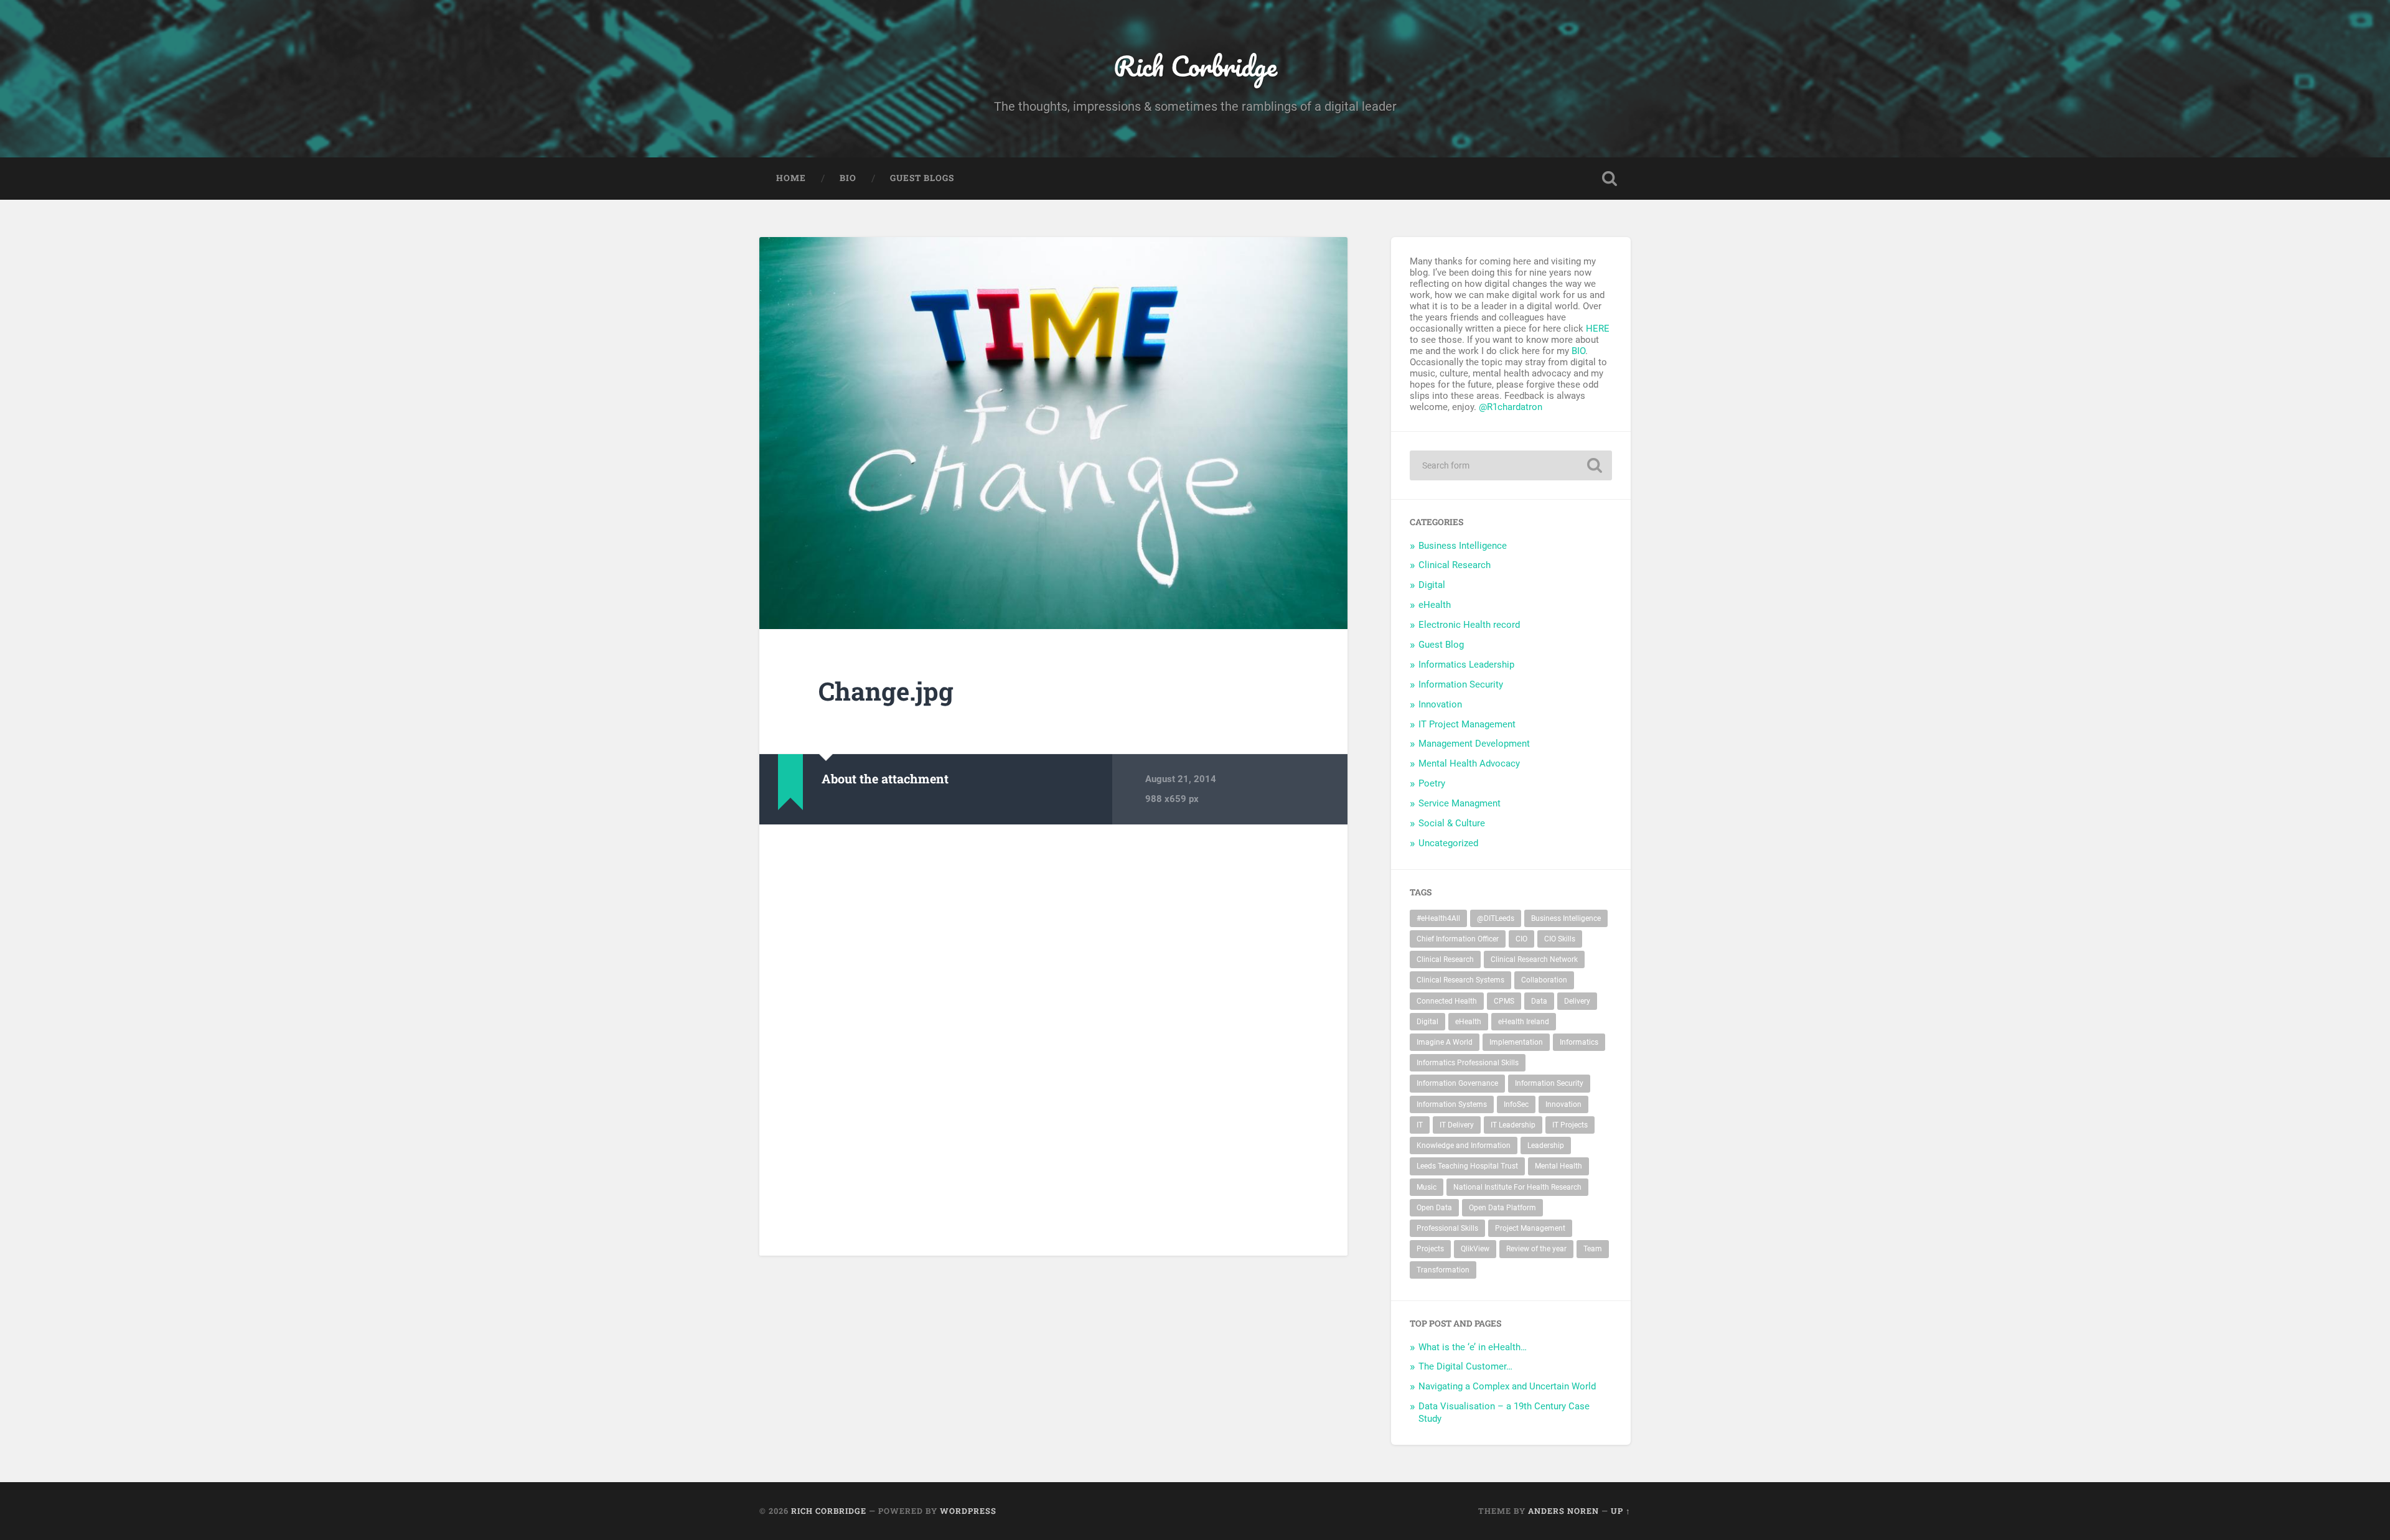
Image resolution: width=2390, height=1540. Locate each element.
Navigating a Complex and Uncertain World (1507, 1386)
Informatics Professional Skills (1468, 1063)
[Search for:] (1511, 465)
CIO (1521, 939)
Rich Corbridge (1195, 66)
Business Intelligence (1463, 546)
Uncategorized (1448, 843)
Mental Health (1558, 1166)
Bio (848, 178)
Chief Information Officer (1458, 939)
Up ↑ (1621, 1511)
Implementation (1516, 1042)
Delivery (1577, 1001)
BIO (1578, 351)
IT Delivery (1457, 1125)
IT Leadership (1513, 1125)
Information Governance (1457, 1083)
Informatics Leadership (1466, 665)
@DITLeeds (1496, 918)
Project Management (1530, 1228)
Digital (1432, 585)
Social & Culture (1452, 823)
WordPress (968, 1511)
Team (1593, 1249)
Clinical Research (1455, 565)
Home (791, 178)
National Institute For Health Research (1517, 1187)
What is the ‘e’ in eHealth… (1473, 1347)
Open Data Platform (1502, 1208)
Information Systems (1452, 1104)
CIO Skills (1560, 939)
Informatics (1579, 1042)
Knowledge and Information (1464, 1146)
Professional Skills (1447, 1228)
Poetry (1432, 783)
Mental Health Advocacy (1469, 763)
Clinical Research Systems (1460, 980)
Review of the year (1536, 1249)
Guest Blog (1441, 645)
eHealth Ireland (1524, 1022)
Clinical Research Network (1534, 959)
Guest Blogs (922, 178)
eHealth (1435, 605)
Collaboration (1544, 980)
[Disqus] (1054, 1038)
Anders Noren (1563, 1511)
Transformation (1443, 1270)
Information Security (1461, 684)
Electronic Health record (1469, 625)
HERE (1598, 329)
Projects (1430, 1249)
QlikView (1475, 1249)
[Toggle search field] (1610, 179)
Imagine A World (1445, 1042)
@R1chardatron (1511, 407)
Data (1539, 1001)
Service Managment (1460, 803)
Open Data (1434, 1208)
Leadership (1546, 1146)
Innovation (1440, 704)
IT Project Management (1467, 724)
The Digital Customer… (1465, 1366)
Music (1427, 1187)
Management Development (1474, 744)
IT (1420, 1125)
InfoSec (1516, 1104)
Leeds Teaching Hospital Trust (1467, 1166)
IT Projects (1570, 1125)
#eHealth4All (1438, 918)
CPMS (1504, 1001)
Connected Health (1447, 1001)
